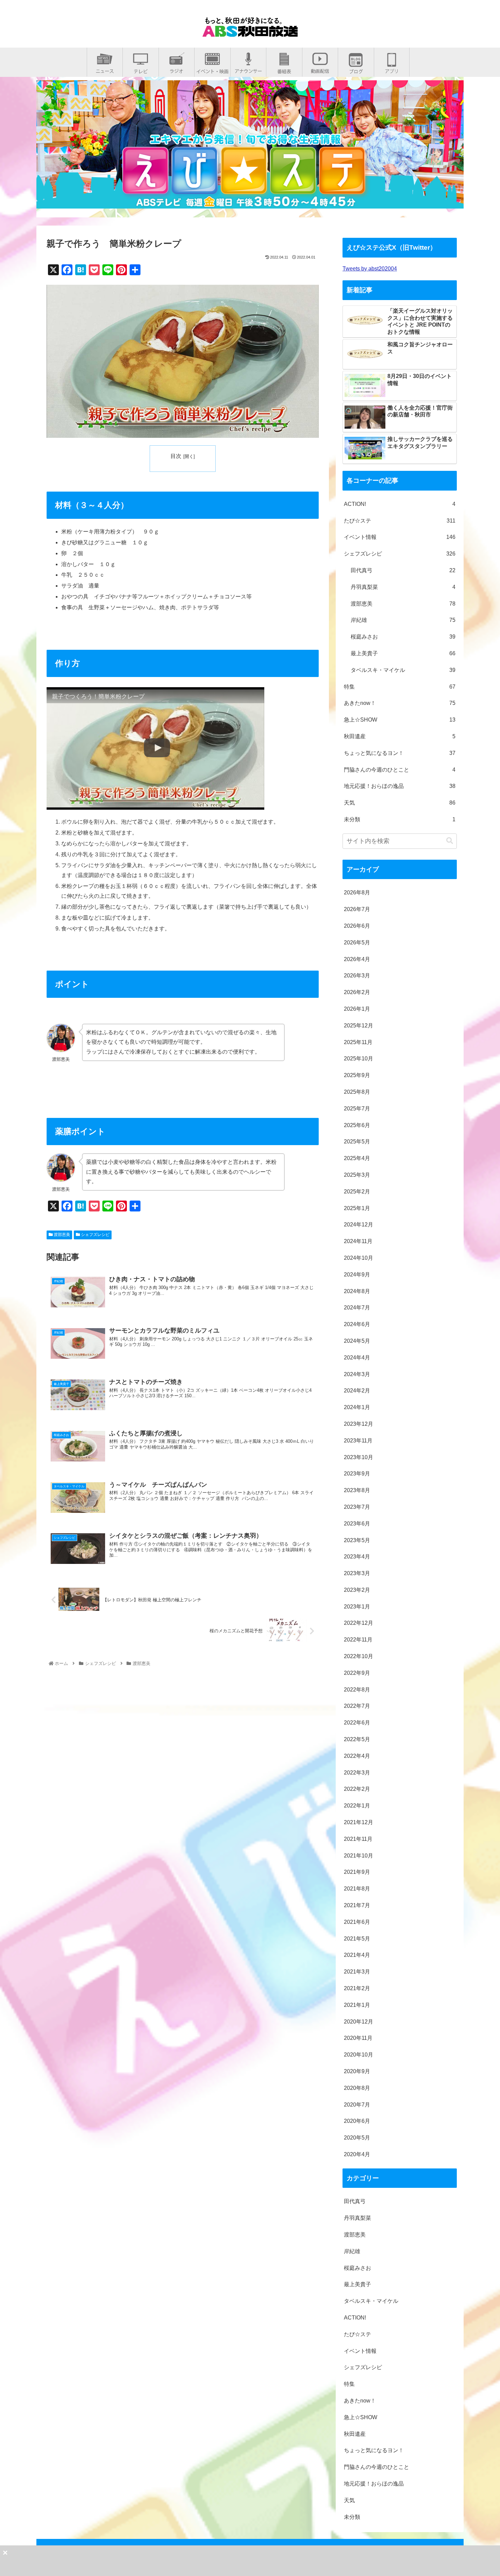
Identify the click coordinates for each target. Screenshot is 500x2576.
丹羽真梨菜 (403, 587)
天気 (400, 803)
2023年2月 (357, 1590)
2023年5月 (357, 1540)
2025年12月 (359, 1026)
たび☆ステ (400, 521)
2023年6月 (357, 1524)
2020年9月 (357, 2071)
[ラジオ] (177, 69)
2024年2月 (357, 1391)
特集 (400, 687)
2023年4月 (357, 1557)
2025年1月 (357, 1208)
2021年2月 (357, 1988)
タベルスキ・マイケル (403, 670)
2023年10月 (359, 1457)
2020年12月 (359, 2022)
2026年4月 (357, 959)
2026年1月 (357, 1009)
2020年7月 (357, 2105)
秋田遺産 (400, 736)
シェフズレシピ (95, 1235)
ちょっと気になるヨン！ (400, 753)
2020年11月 (358, 2038)
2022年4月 (357, 1756)
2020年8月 (357, 2088)
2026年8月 (357, 893)
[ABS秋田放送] (250, 31)
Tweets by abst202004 (370, 269)
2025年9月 (357, 1075)
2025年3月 (357, 1175)
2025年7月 (357, 1109)
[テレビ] (141, 69)
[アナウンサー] (248, 69)
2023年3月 (357, 1573)
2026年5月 (357, 943)
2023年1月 (357, 1607)
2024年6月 (357, 1324)
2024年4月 (357, 1358)
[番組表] (284, 69)
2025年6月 (357, 1125)
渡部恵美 (61, 1235)
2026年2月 (357, 992)
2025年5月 (357, 1142)
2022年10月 (359, 1656)
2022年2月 (357, 1789)
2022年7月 (357, 1706)
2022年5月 (357, 1739)
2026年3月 (357, 976)
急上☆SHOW (400, 720)
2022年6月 (357, 1723)
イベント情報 (400, 537)
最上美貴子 (403, 653)
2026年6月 (357, 926)
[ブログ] (356, 69)
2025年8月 (357, 1092)
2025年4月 (357, 1158)
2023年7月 (357, 1507)
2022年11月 (358, 1640)
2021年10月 (359, 1856)
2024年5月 (357, 1341)
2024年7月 (357, 1308)
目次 (176, 456)
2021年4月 (357, 1955)
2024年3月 (357, 1374)
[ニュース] (105, 69)
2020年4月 (357, 2154)
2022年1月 (357, 1806)
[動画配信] (320, 69)
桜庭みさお (403, 637)
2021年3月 (357, 1972)
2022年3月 (357, 1773)
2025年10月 (359, 1059)
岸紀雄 (403, 620)
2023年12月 (359, 1424)
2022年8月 (357, 1690)
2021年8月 (357, 1889)
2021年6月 (357, 1922)
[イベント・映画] (212, 69)
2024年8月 (357, 1291)
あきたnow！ (400, 703)
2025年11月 (358, 1042)
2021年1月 (357, 2005)
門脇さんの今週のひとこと (400, 770)
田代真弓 (403, 570)
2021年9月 (357, 1872)
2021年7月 (357, 1905)
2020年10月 (359, 2055)
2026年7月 (357, 909)
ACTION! (400, 504)
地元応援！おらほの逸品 (400, 786)
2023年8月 (357, 1490)
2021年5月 (357, 1939)
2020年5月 (357, 2138)
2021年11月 (358, 1839)
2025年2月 (357, 1192)
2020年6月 (357, 2121)
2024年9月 (357, 1275)
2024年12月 (359, 1225)
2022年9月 (357, 1673)
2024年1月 (357, 1407)
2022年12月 (359, 1623)
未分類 (400, 819)
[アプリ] (392, 69)
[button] (450, 841)
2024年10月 (359, 1258)
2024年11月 (358, 1241)
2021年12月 (359, 1822)
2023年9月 (357, 1474)
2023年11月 (358, 1441)
